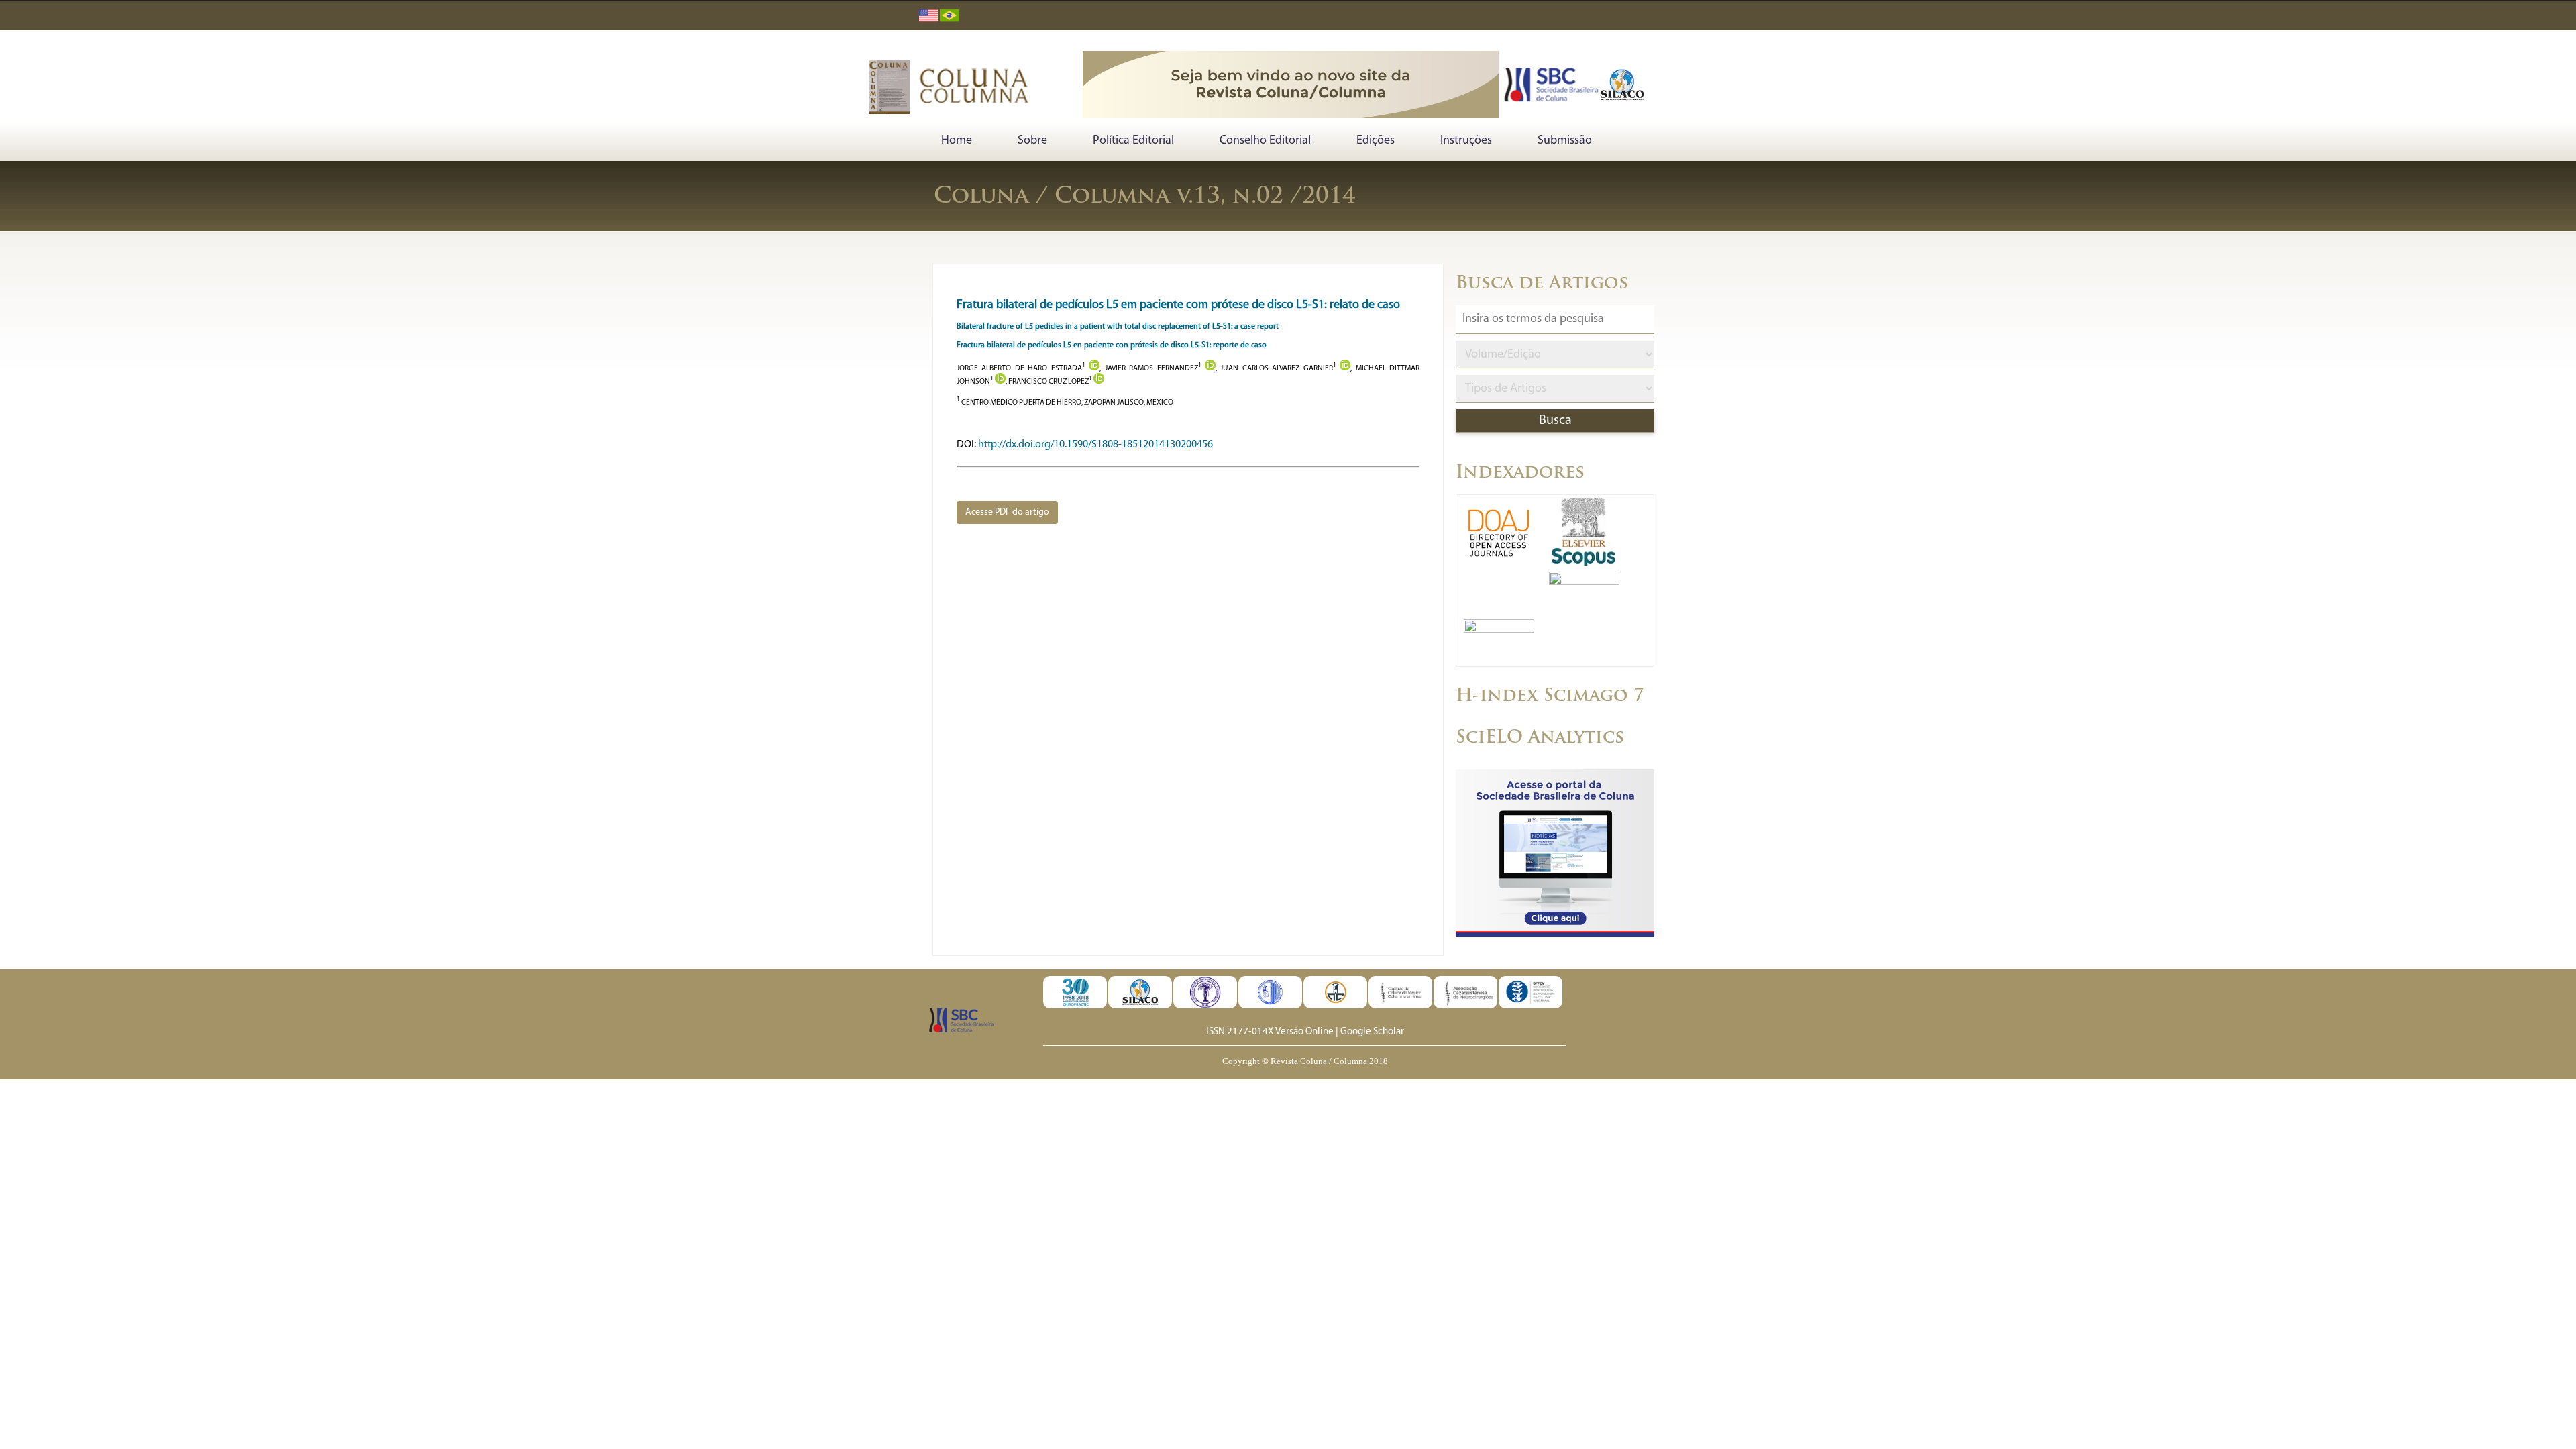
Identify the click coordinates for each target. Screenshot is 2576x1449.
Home (957, 141)
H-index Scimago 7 (1550, 697)
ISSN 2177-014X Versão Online (1270, 1032)
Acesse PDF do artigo (1007, 512)
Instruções (1466, 141)
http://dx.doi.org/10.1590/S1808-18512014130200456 (1095, 445)
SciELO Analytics (1540, 738)
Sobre (1032, 141)
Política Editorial (1133, 141)
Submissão (1565, 141)
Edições (1376, 141)
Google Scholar (1372, 1032)
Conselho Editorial (1265, 141)
